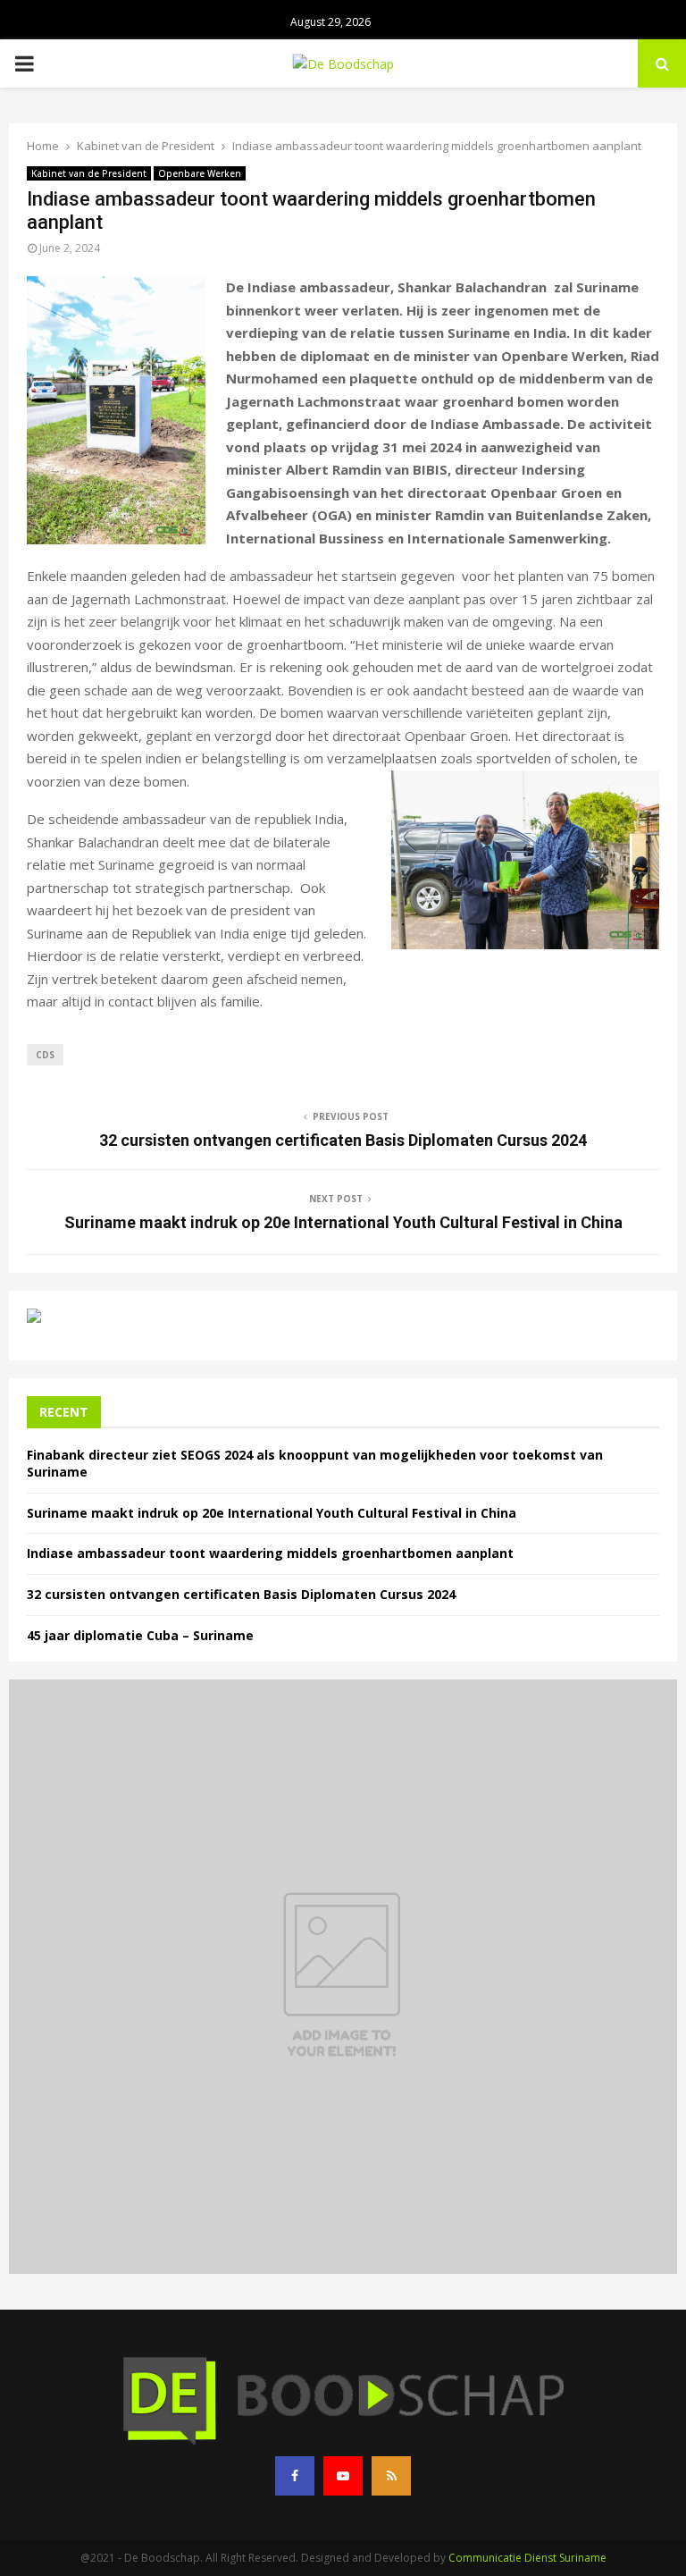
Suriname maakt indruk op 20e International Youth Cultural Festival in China (343, 1222)
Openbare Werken (200, 173)
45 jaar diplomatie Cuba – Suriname (140, 1635)
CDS (45, 1055)
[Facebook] (295, 2476)
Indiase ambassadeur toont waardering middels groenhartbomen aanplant (270, 1553)
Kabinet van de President (89, 173)
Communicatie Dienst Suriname (527, 2558)
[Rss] (391, 2476)
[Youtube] (343, 2476)
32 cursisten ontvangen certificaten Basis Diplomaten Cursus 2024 (343, 1140)
